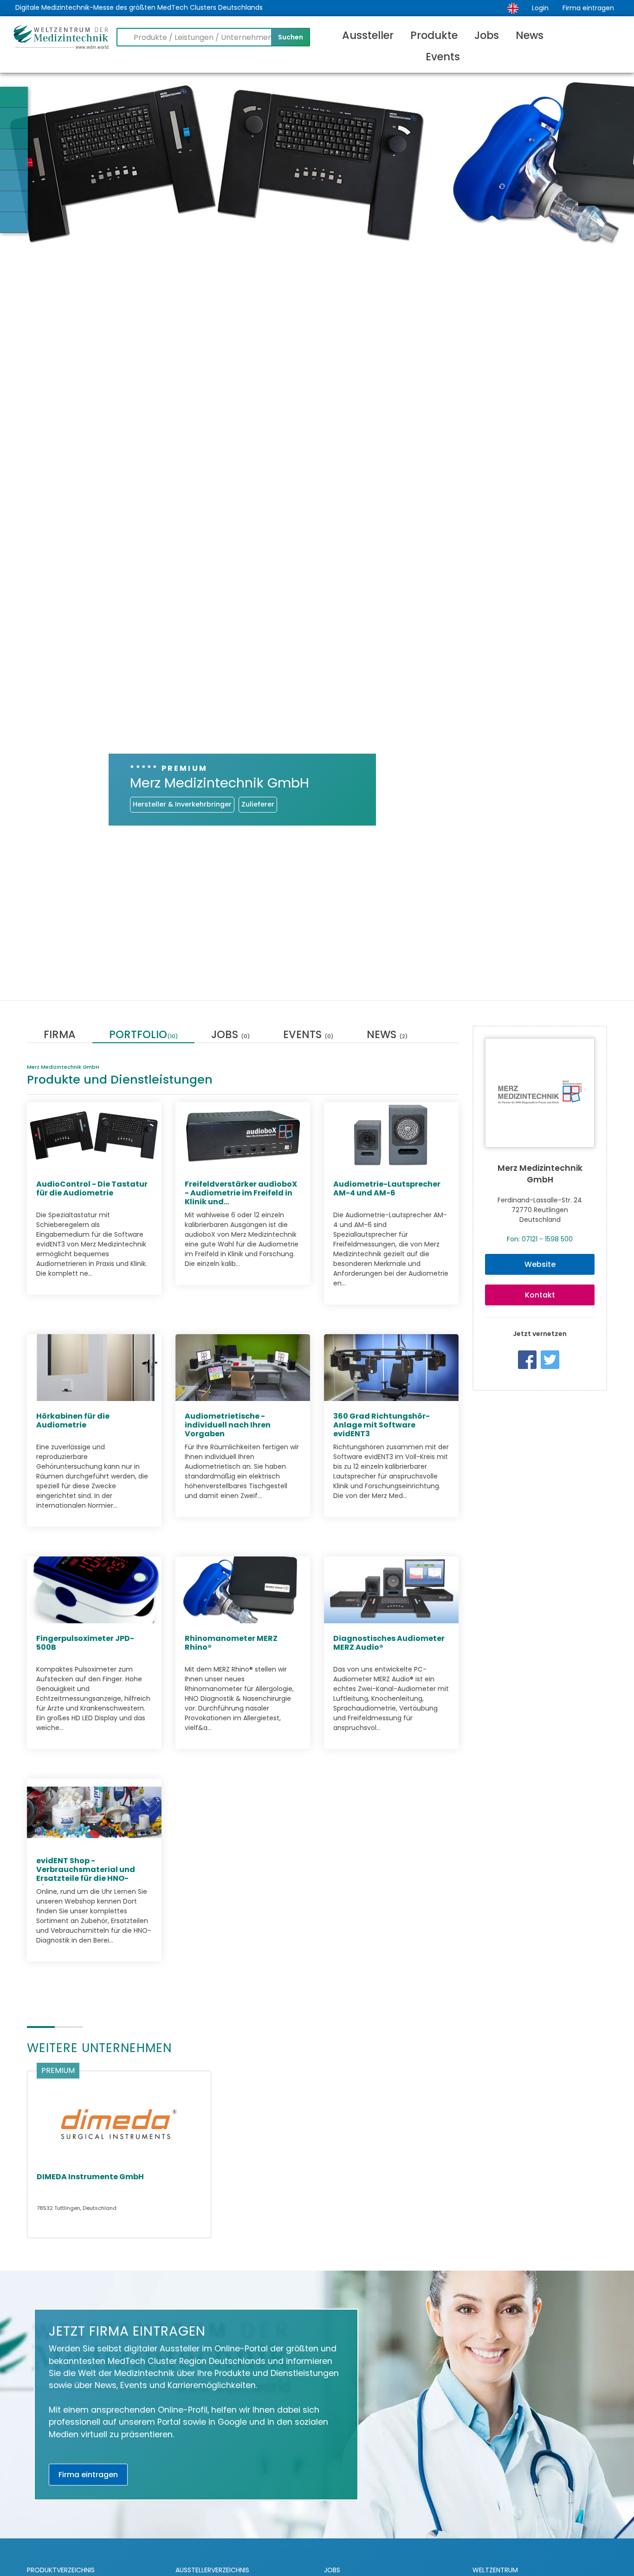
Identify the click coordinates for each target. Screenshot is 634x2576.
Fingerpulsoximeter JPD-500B (85, 1642)
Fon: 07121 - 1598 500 (540, 1239)
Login (540, 8)
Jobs (487, 35)
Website (540, 1264)
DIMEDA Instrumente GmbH (90, 2177)
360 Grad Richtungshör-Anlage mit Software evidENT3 (382, 1424)
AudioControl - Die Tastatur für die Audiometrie (92, 1188)
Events (443, 57)
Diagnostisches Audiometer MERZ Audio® (389, 1642)
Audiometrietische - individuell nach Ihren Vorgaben (228, 1424)
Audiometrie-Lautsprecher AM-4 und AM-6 (387, 1188)
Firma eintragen (588, 8)
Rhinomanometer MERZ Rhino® (231, 1642)
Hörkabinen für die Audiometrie (73, 1420)
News (530, 35)
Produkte (434, 35)
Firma (60, 1036)
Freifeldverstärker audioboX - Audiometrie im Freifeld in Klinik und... (241, 1192)
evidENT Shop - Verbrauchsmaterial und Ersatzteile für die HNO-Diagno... (86, 1874)
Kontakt (540, 1295)
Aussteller (368, 35)
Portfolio (143, 1036)
